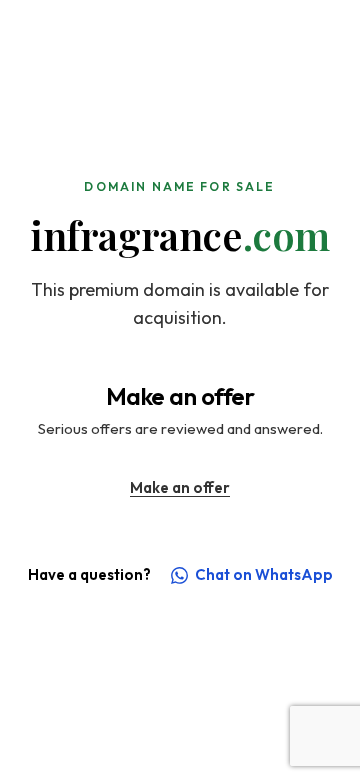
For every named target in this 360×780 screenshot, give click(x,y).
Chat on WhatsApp (264, 574)
